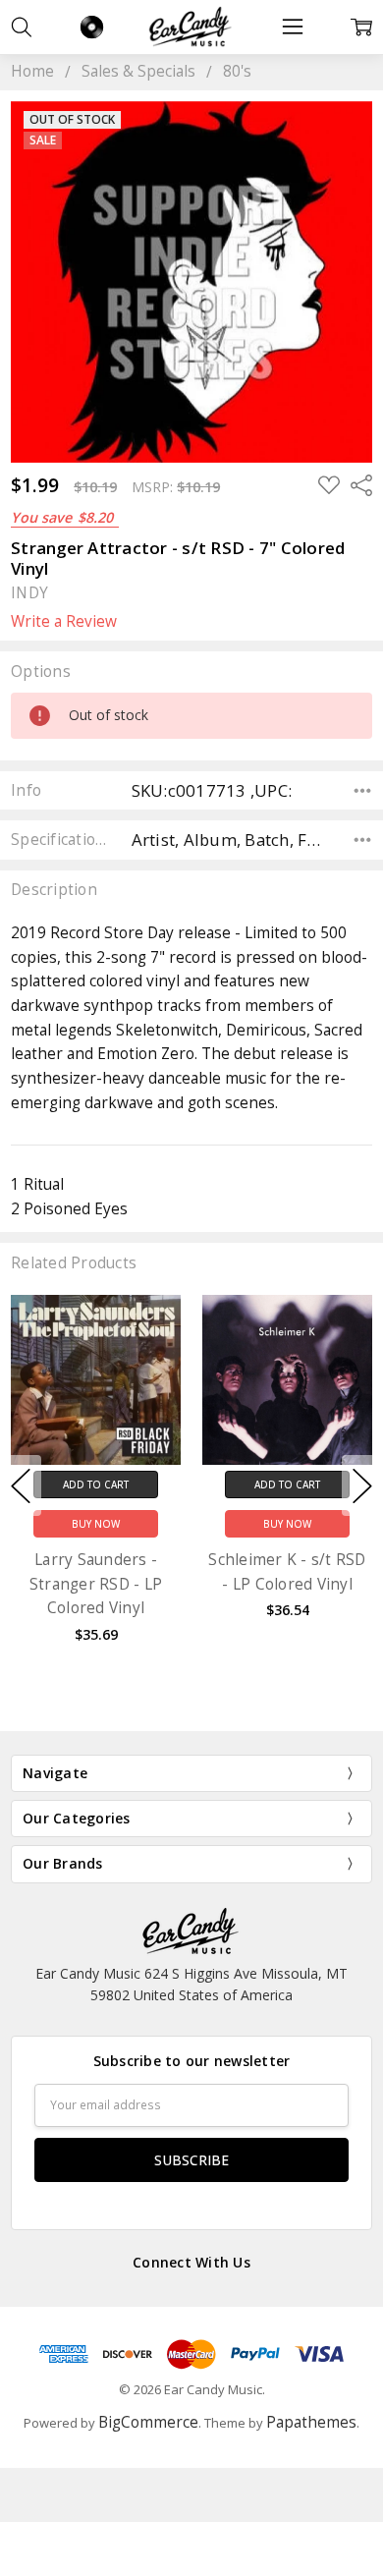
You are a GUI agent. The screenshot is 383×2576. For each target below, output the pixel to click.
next (362, 1485)
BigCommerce (148, 2422)
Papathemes (311, 2422)
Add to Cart (96, 1484)
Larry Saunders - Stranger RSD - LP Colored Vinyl (96, 1584)
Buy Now (96, 1524)
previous (21, 1485)
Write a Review (64, 622)
